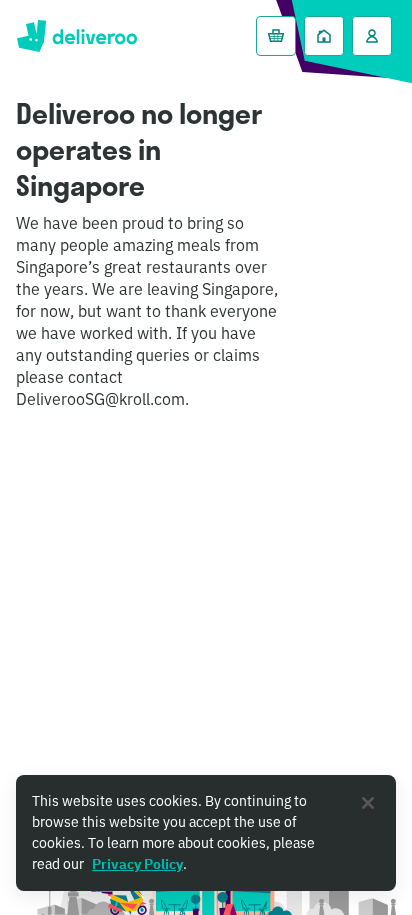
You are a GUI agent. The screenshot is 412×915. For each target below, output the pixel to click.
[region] (206, 833)
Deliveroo (76, 36)
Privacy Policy (137, 864)
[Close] (368, 803)
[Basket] (276, 36)
